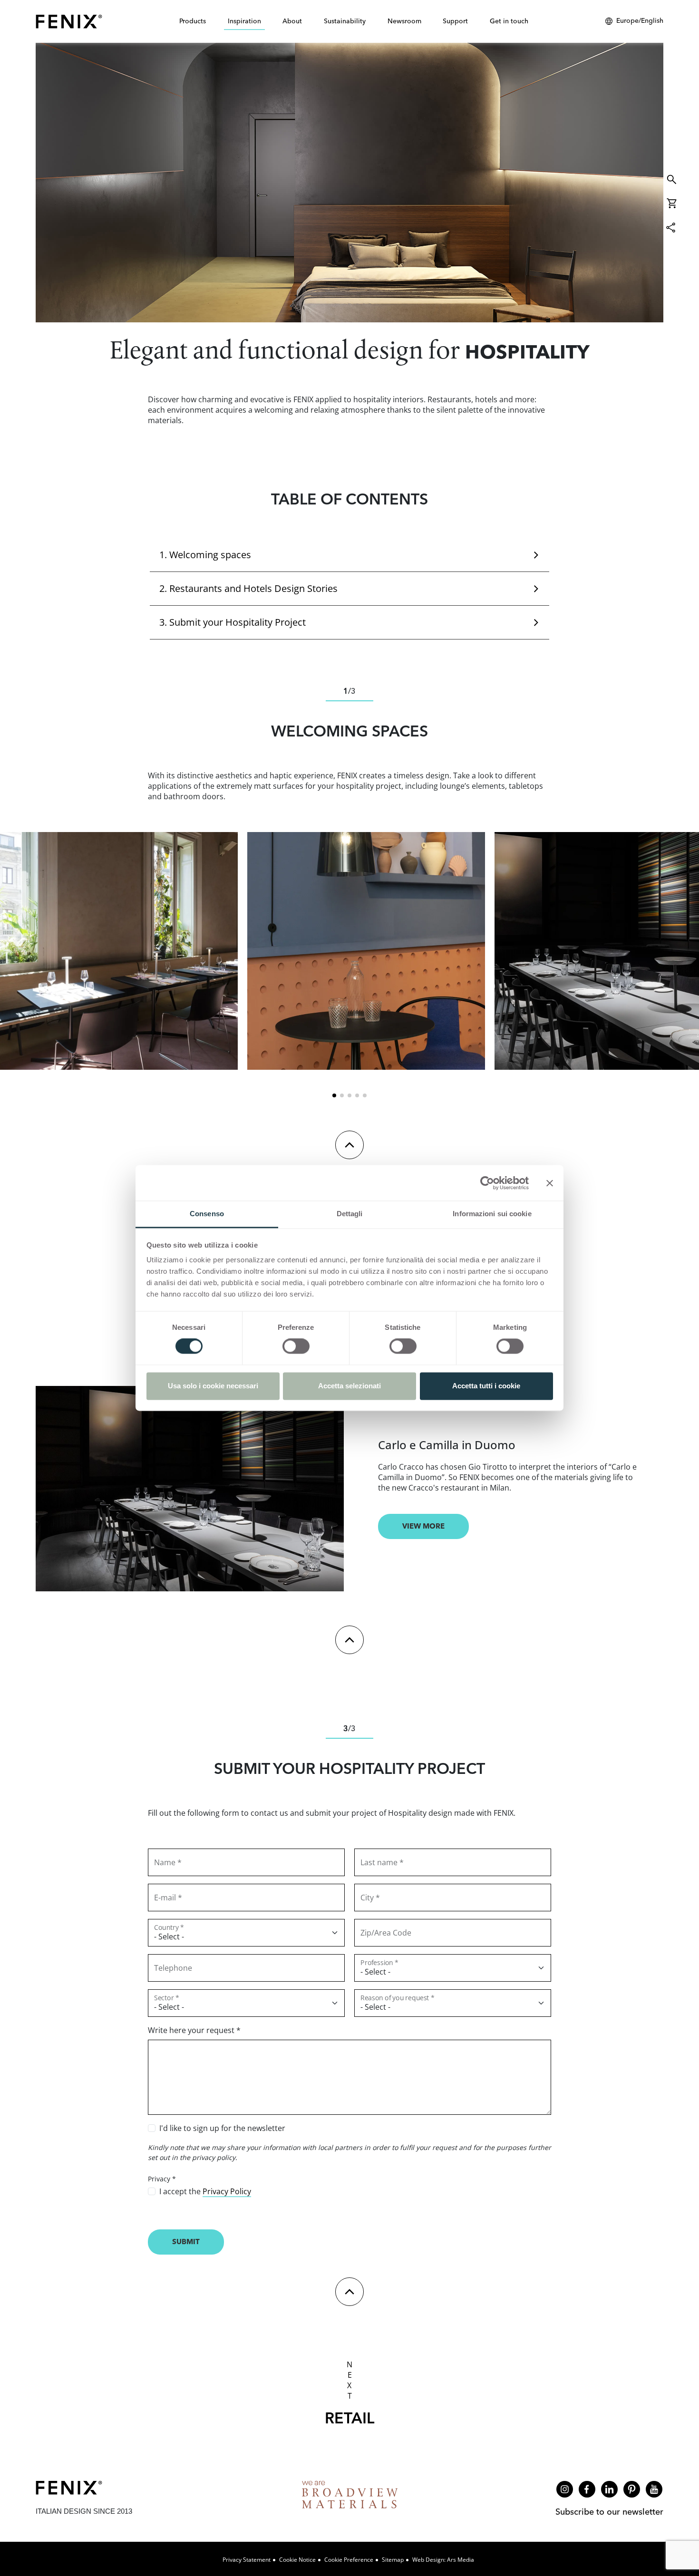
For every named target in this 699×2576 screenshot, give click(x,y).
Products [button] (193, 21)
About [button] (292, 21)
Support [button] (455, 21)
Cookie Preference (349, 2560)
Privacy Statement (247, 2560)
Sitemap (393, 2560)
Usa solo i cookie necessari (213, 1386)
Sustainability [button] (345, 21)
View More (423, 1526)
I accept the (205, 2191)
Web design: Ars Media (443, 2560)
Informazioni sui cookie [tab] (492, 1214)
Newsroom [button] (404, 21)
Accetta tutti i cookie (486, 1386)
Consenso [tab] (207, 1214)
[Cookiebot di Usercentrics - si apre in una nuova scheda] (487, 1183)
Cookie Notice (297, 2560)
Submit (186, 2242)
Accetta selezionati (349, 1386)
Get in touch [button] (509, 21)
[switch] (296, 1346)
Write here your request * (194, 2030)
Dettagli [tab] (350, 1214)
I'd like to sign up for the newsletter (222, 2128)
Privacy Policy (227, 2191)
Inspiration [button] (244, 21)
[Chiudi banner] (550, 1183)
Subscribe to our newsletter (609, 2512)
